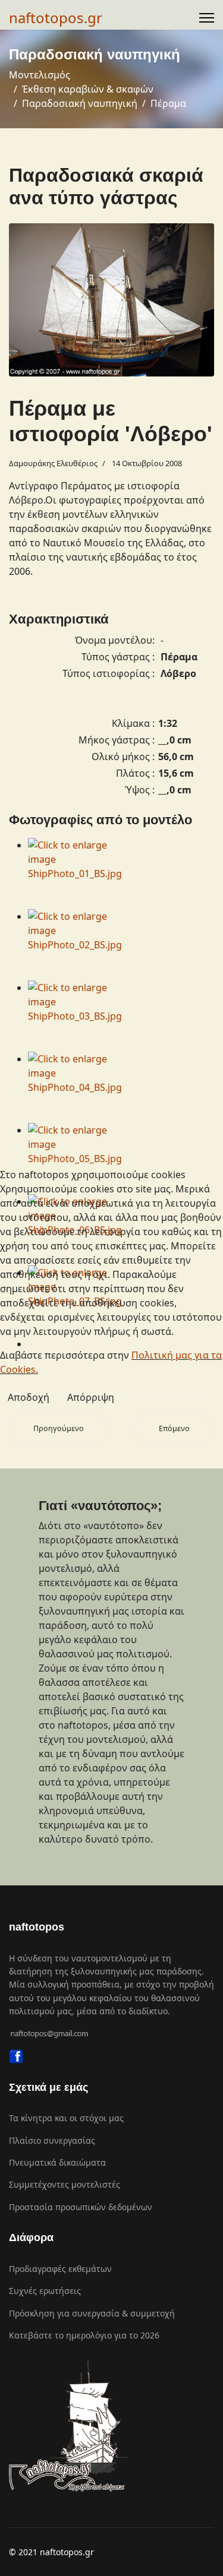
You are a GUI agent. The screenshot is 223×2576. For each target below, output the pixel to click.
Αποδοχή (29, 1397)
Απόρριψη (91, 1397)
